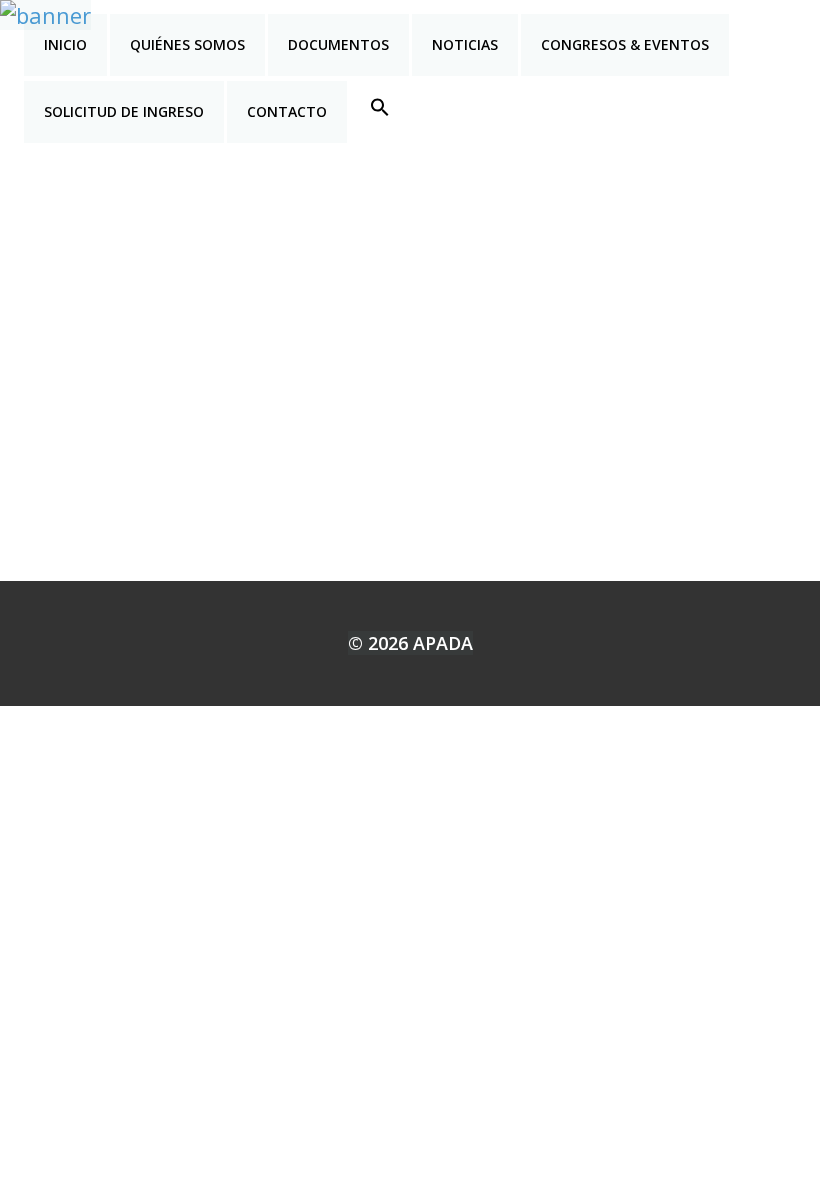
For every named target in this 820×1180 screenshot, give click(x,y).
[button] (380, 107)
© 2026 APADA (410, 643)
